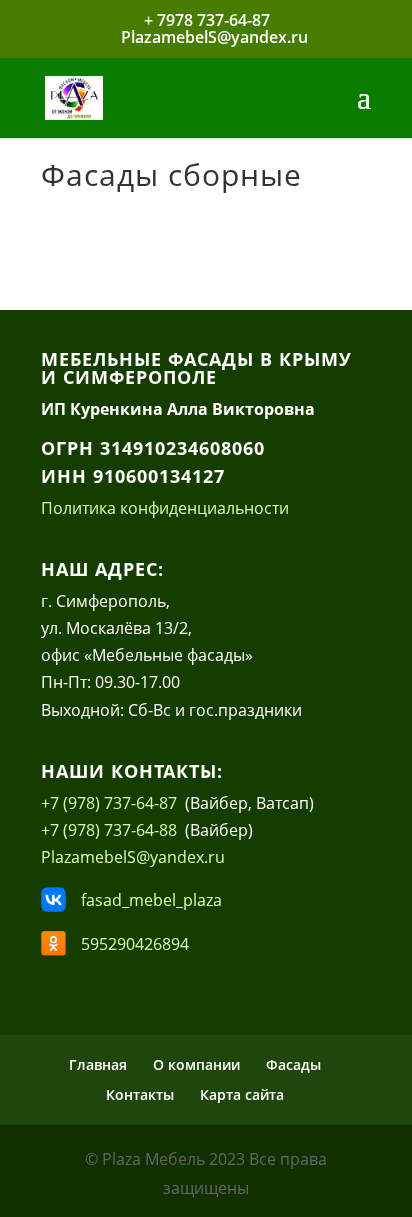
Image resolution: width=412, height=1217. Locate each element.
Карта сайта (242, 1094)
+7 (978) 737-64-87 (113, 803)
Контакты (140, 1094)
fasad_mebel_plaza (151, 900)
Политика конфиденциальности (165, 508)
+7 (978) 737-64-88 (111, 830)
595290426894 (135, 944)
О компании (196, 1064)
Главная (98, 1064)
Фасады (293, 1064)
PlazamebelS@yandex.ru (133, 857)
